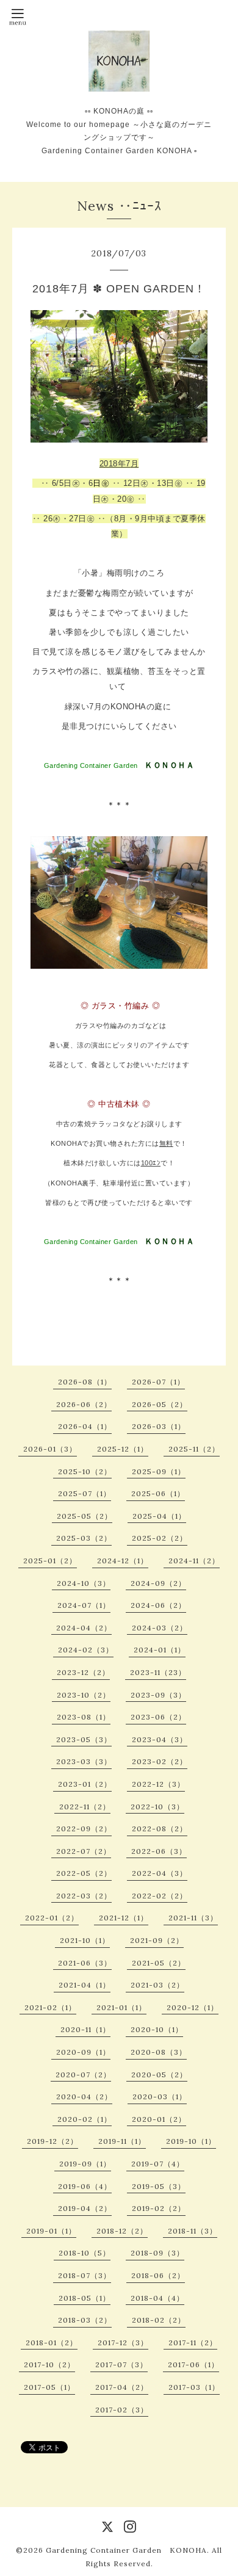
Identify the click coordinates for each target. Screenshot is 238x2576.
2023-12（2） (83, 1672)
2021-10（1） (85, 1940)
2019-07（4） (158, 2164)
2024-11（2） (194, 1561)
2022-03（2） (84, 1896)
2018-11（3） (193, 2231)
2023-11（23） (158, 1672)
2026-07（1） (158, 1382)
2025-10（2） (85, 1471)
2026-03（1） (159, 1426)
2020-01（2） (159, 2119)
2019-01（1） (51, 2231)
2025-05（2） (85, 1516)
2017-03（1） (194, 2387)
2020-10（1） (157, 2029)
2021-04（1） (85, 1985)
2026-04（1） (85, 1426)
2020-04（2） (84, 2097)
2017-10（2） (49, 2364)
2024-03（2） (160, 1628)
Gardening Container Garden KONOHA (126, 2550)
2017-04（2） (122, 2387)
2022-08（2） (160, 1829)
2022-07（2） (84, 1851)
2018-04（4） (157, 2298)
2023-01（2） (85, 1784)
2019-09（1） (85, 2164)
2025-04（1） (159, 1516)
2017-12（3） (123, 2343)
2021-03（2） (157, 1985)
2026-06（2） (84, 1404)
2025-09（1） (159, 1471)
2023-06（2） (158, 1717)
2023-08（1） (84, 1717)
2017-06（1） (193, 2364)
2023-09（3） (158, 1695)
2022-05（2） (84, 1873)
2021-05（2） (159, 1963)
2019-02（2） (159, 2208)
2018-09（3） (157, 2253)
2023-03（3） (84, 1761)
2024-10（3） (84, 1583)
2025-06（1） (158, 1493)
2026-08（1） (85, 1382)
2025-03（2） (84, 1538)
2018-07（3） (85, 2275)
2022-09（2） (84, 1829)
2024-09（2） (158, 1583)
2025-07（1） (85, 1493)
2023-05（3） (84, 1739)
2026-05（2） (160, 1404)
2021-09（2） (157, 1940)
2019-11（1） (122, 2141)
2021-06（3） (85, 1963)
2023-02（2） (160, 1761)
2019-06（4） (85, 2186)
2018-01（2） (52, 2343)
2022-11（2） (85, 1807)
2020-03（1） (160, 2097)
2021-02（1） (50, 2007)
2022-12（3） (158, 1784)
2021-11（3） (193, 1918)
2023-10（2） (84, 1695)
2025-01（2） (50, 1561)
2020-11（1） (85, 2029)
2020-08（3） (159, 2052)
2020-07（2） (83, 2075)
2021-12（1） (124, 1918)
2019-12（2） (52, 2141)
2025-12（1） (123, 1449)
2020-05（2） (159, 2075)
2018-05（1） (85, 2298)
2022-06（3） (159, 1851)
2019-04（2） (85, 2208)
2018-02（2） (159, 2320)
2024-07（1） (84, 1605)
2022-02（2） (160, 1896)
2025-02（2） (160, 1538)
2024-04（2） (84, 1628)
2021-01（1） (121, 2007)
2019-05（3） (159, 2186)
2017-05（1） (49, 2387)
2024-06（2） (158, 1605)
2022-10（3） (157, 1807)
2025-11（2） (194, 1449)
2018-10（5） (85, 2253)
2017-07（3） (121, 2364)
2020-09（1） (83, 2052)
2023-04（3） (160, 1739)
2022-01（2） (52, 1918)
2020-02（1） (85, 2119)
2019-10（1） (191, 2141)
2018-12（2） (122, 2231)
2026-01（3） (50, 1449)
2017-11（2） (193, 2343)
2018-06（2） (158, 2275)
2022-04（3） (160, 1873)
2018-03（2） (85, 2320)
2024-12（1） (123, 1561)
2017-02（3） (122, 2410)
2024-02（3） (86, 1650)
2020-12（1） (193, 2007)
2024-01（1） (160, 1650)
